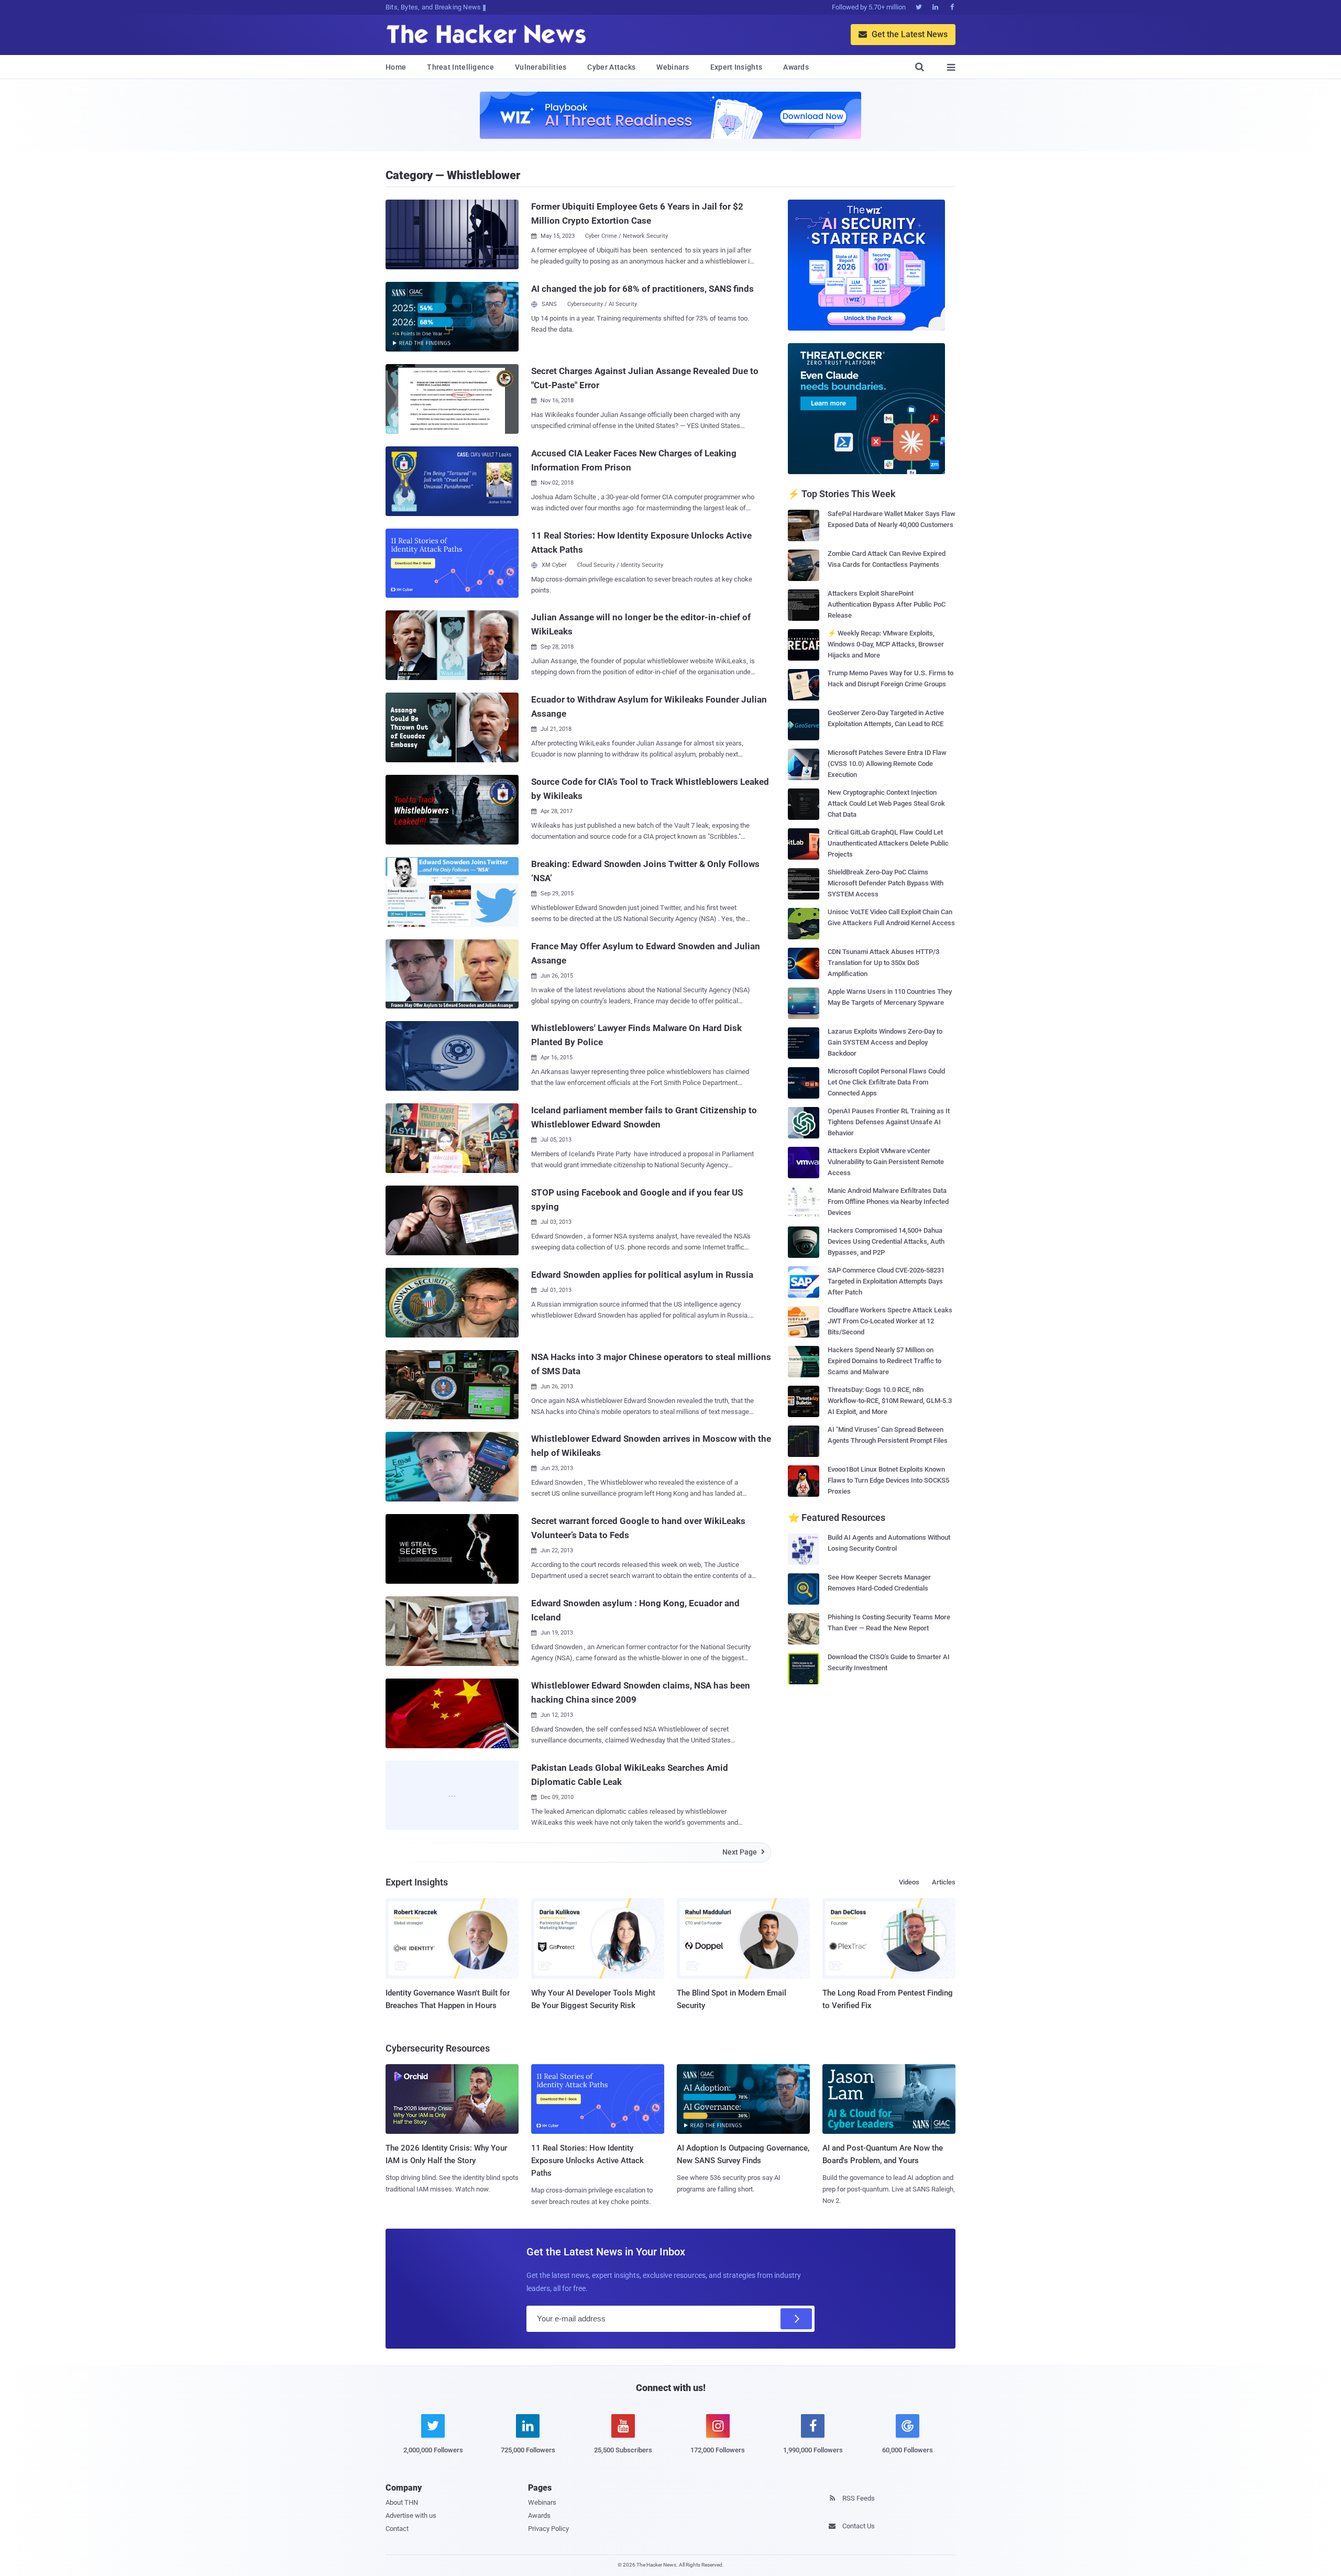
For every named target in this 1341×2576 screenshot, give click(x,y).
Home (396, 67)
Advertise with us (411, 2515)
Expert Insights (737, 67)
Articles (944, 1882)
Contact (397, 2529)
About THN (402, 2502)
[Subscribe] (796, 2319)
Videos (909, 1882)
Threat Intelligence (460, 67)
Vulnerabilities (541, 67)
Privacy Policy (548, 2529)
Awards (796, 67)
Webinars (673, 67)
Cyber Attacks (611, 67)
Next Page (744, 1852)
